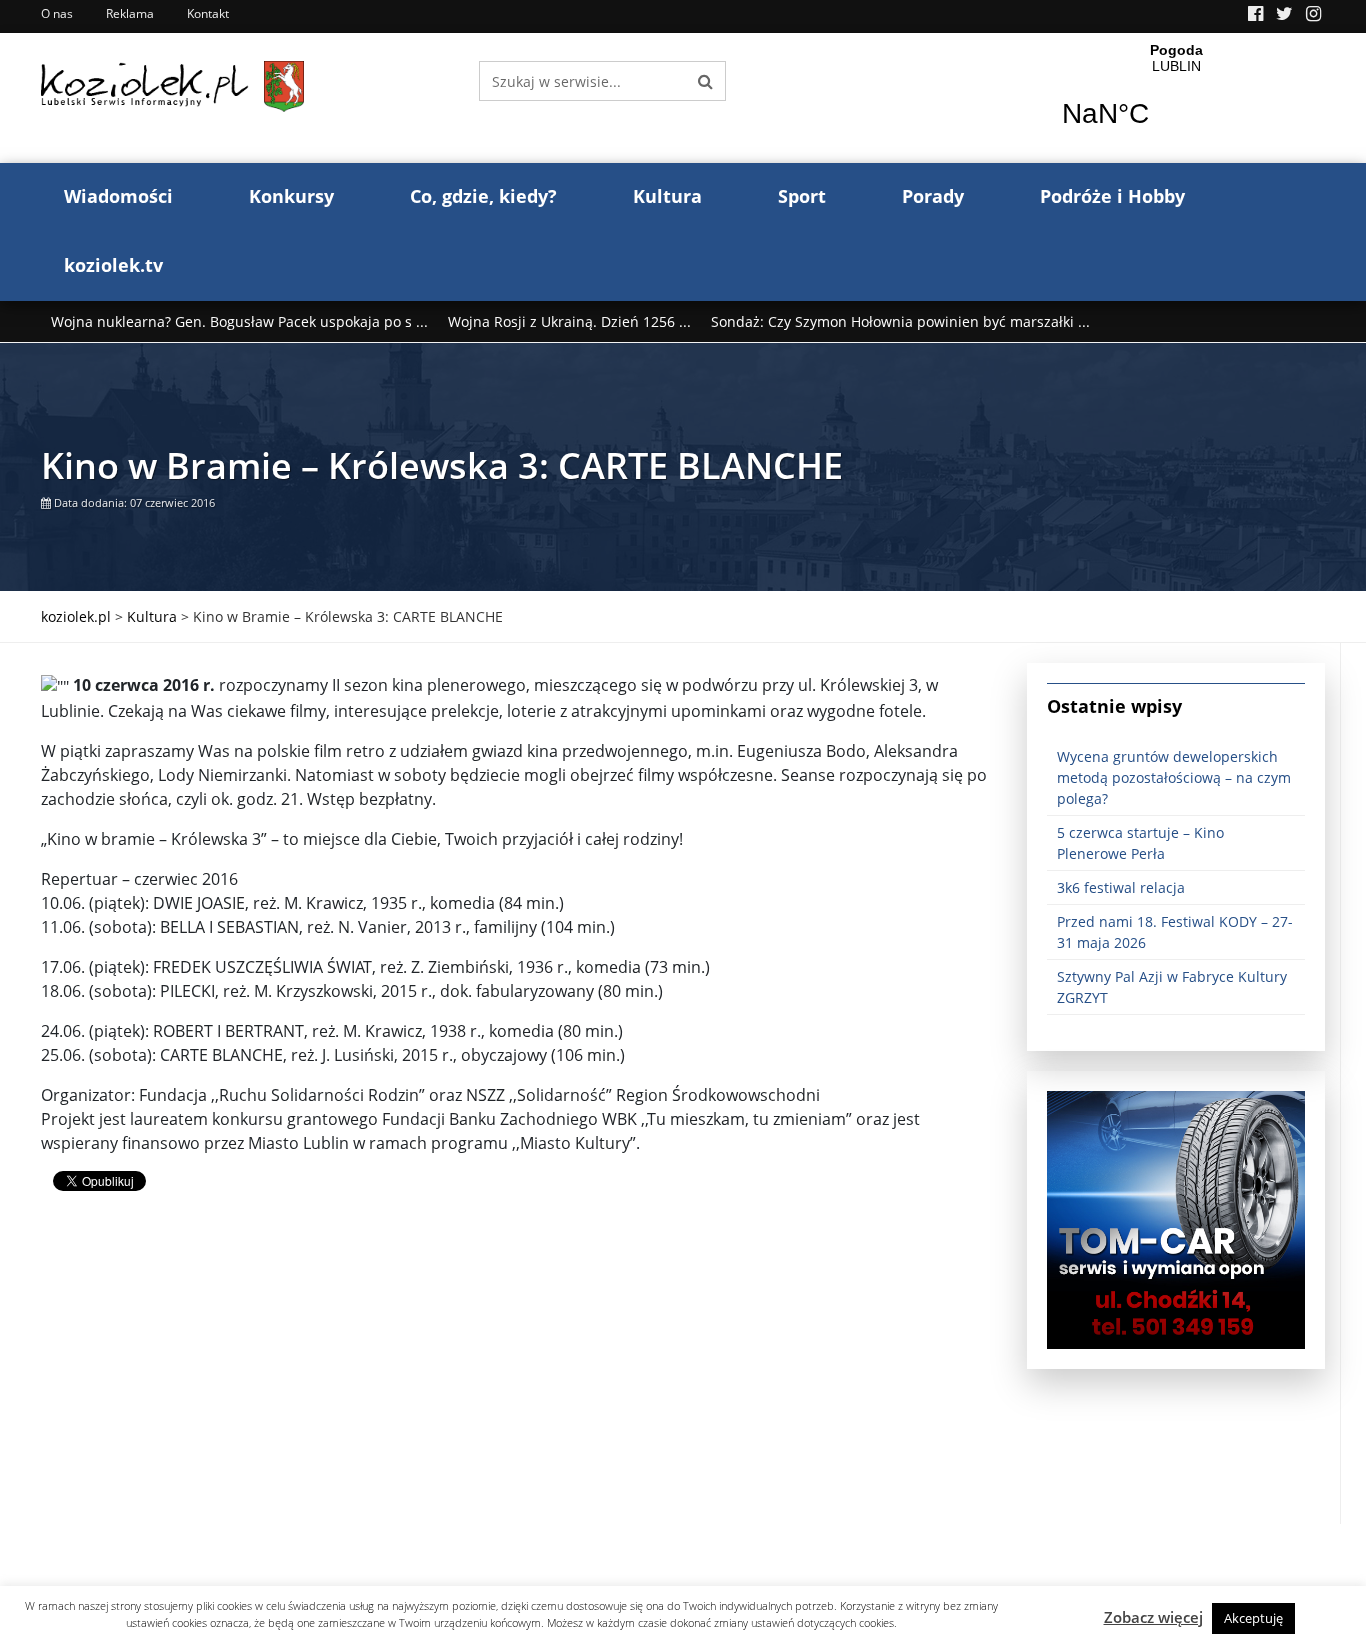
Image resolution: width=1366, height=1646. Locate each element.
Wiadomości (118, 196)
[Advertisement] (519, 1384)
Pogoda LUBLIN (1176, 98)
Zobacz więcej (1153, 1617)
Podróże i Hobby (1112, 196)
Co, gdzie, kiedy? (483, 196)
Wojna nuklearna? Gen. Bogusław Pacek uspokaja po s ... (239, 321)
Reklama (130, 13)
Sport (802, 196)
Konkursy (291, 196)
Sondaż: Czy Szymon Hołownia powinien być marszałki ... (900, 321)
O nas (57, 13)
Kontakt (208, 13)
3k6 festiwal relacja (1121, 887)
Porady (933, 196)
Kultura (667, 196)
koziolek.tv (113, 265)
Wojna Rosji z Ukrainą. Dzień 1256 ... (569, 321)
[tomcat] (1176, 1218)
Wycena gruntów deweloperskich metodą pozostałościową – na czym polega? (1174, 777)
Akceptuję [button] (1253, 1618)
